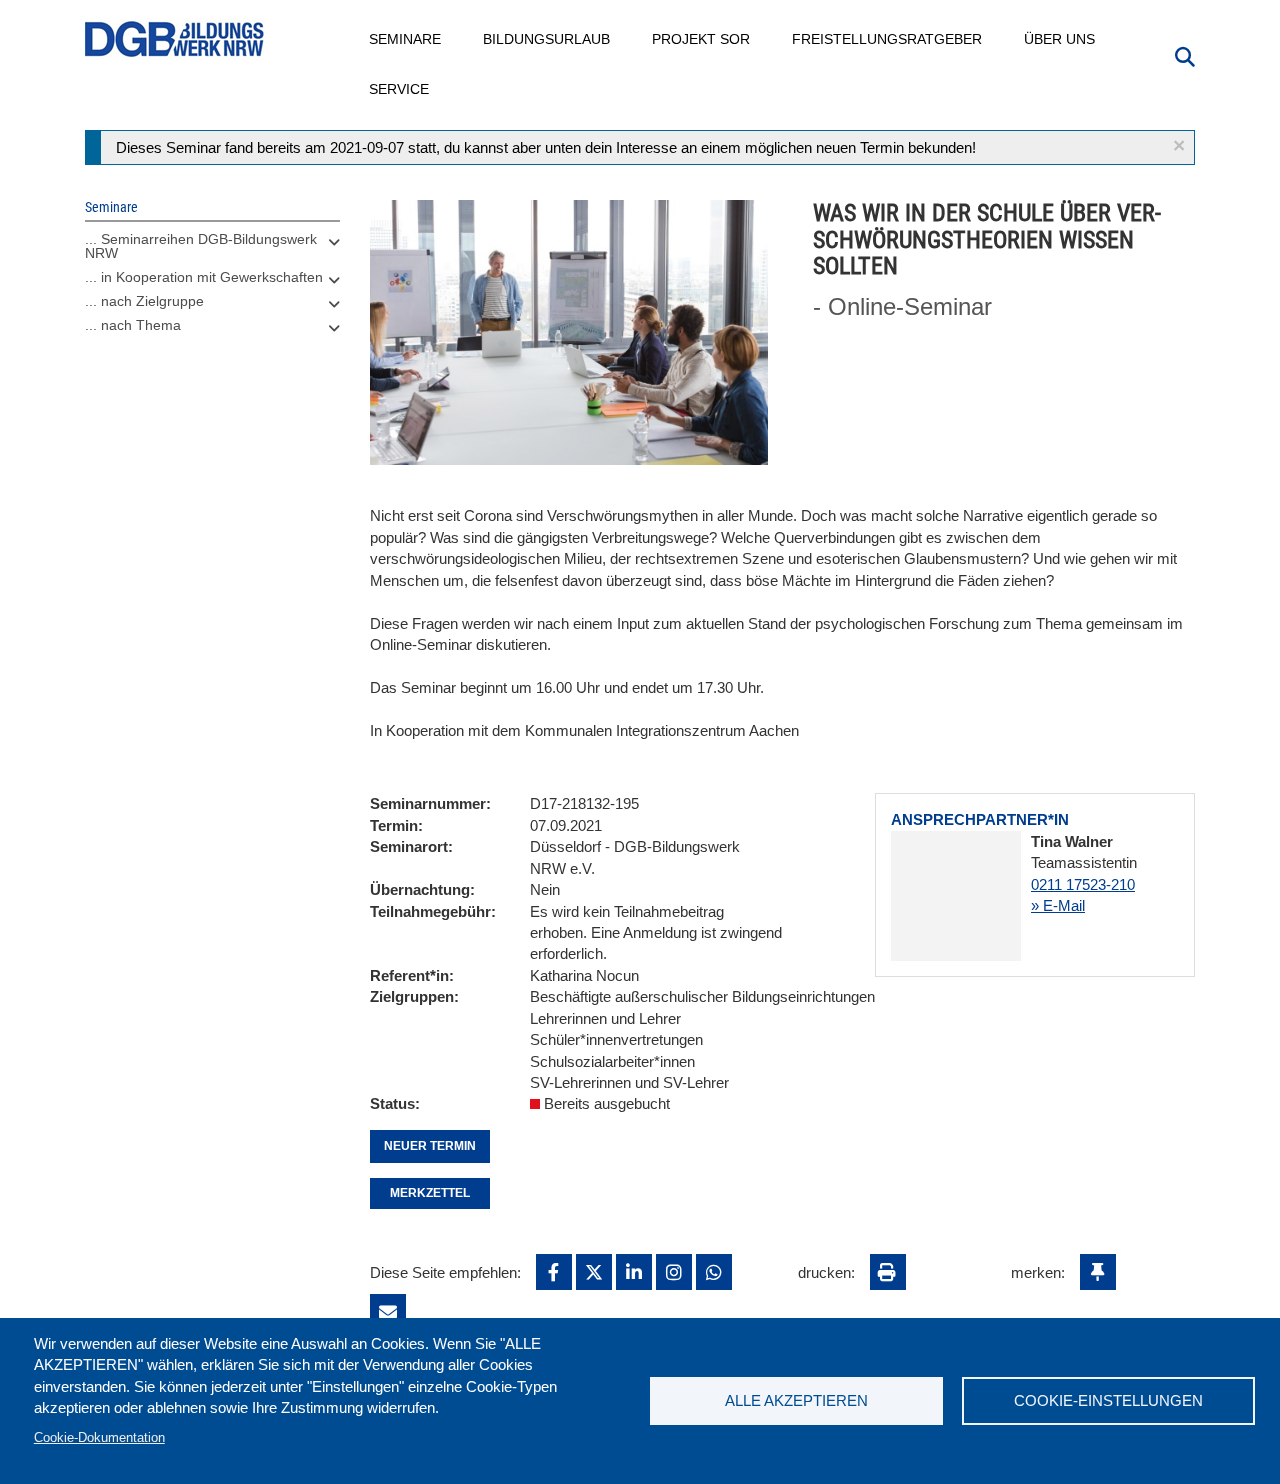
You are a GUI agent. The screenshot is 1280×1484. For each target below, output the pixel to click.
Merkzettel (430, 1193)
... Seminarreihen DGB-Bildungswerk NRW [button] (201, 246)
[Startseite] (175, 39)
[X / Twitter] (594, 1272)
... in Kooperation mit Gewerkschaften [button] (204, 277)
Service (400, 89)
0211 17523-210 (1083, 884)
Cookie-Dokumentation (99, 1437)
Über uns (1060, 39)
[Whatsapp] (714, 1272)
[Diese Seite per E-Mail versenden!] (388, 1312)
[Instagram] (674, 1272)
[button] (1179, 145)
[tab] (212, 251)
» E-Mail (1058, 905)
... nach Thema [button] (133, 325)
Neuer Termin (430, 1146)
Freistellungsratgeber (888, 39)
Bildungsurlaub (547, 39)
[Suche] (1185, 55)
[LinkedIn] (634, 1272)
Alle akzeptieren (796, 1400)
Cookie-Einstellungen (1108, 1400)
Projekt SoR (702, 39)
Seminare (406, 39)
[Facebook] (554, 1272)
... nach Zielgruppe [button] (144, 301)
